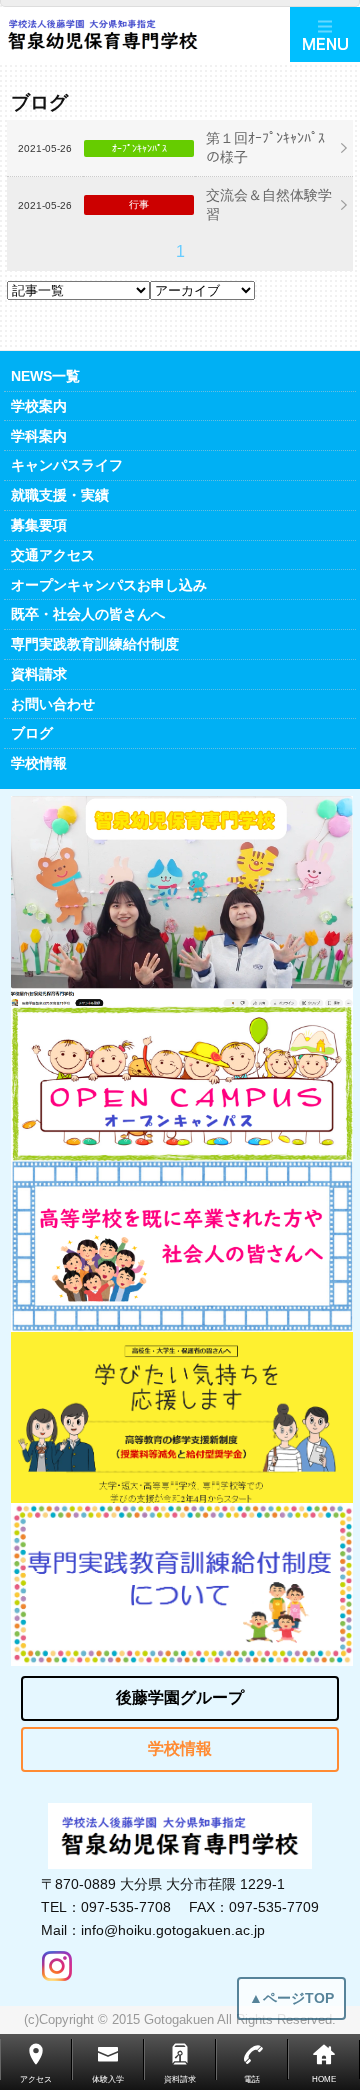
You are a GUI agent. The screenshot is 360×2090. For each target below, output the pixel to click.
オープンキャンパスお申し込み (109, 585)
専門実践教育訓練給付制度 (95, 644)
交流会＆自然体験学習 (269, 204)
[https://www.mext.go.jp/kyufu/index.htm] (182, 1417)
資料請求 (39, 674)
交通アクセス (53, 555)
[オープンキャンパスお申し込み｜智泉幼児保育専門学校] (182, 1083)
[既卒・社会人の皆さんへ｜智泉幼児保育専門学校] (182, 1246)
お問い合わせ (53, 704)
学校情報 (39, 763)
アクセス (36, 2079)
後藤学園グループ (180, 1697)
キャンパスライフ (67, 465)
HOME (324, 2079)
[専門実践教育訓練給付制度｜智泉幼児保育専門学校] (182, 1584)
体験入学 (108, 2079)
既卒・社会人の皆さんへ (88, 614)
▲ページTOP (291, 1998)
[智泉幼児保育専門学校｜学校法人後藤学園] (145, 35)
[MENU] (325, 34)
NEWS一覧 (45, 376)
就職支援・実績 (60, 495)
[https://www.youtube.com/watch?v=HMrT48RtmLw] (182, 901)
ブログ (32, 733)
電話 (252, 2079)
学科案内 (39, 436)
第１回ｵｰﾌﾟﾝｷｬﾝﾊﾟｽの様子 (265, 147)
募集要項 (39, 525)
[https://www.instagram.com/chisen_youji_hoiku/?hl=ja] (57, 1961)
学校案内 (39, 406)
